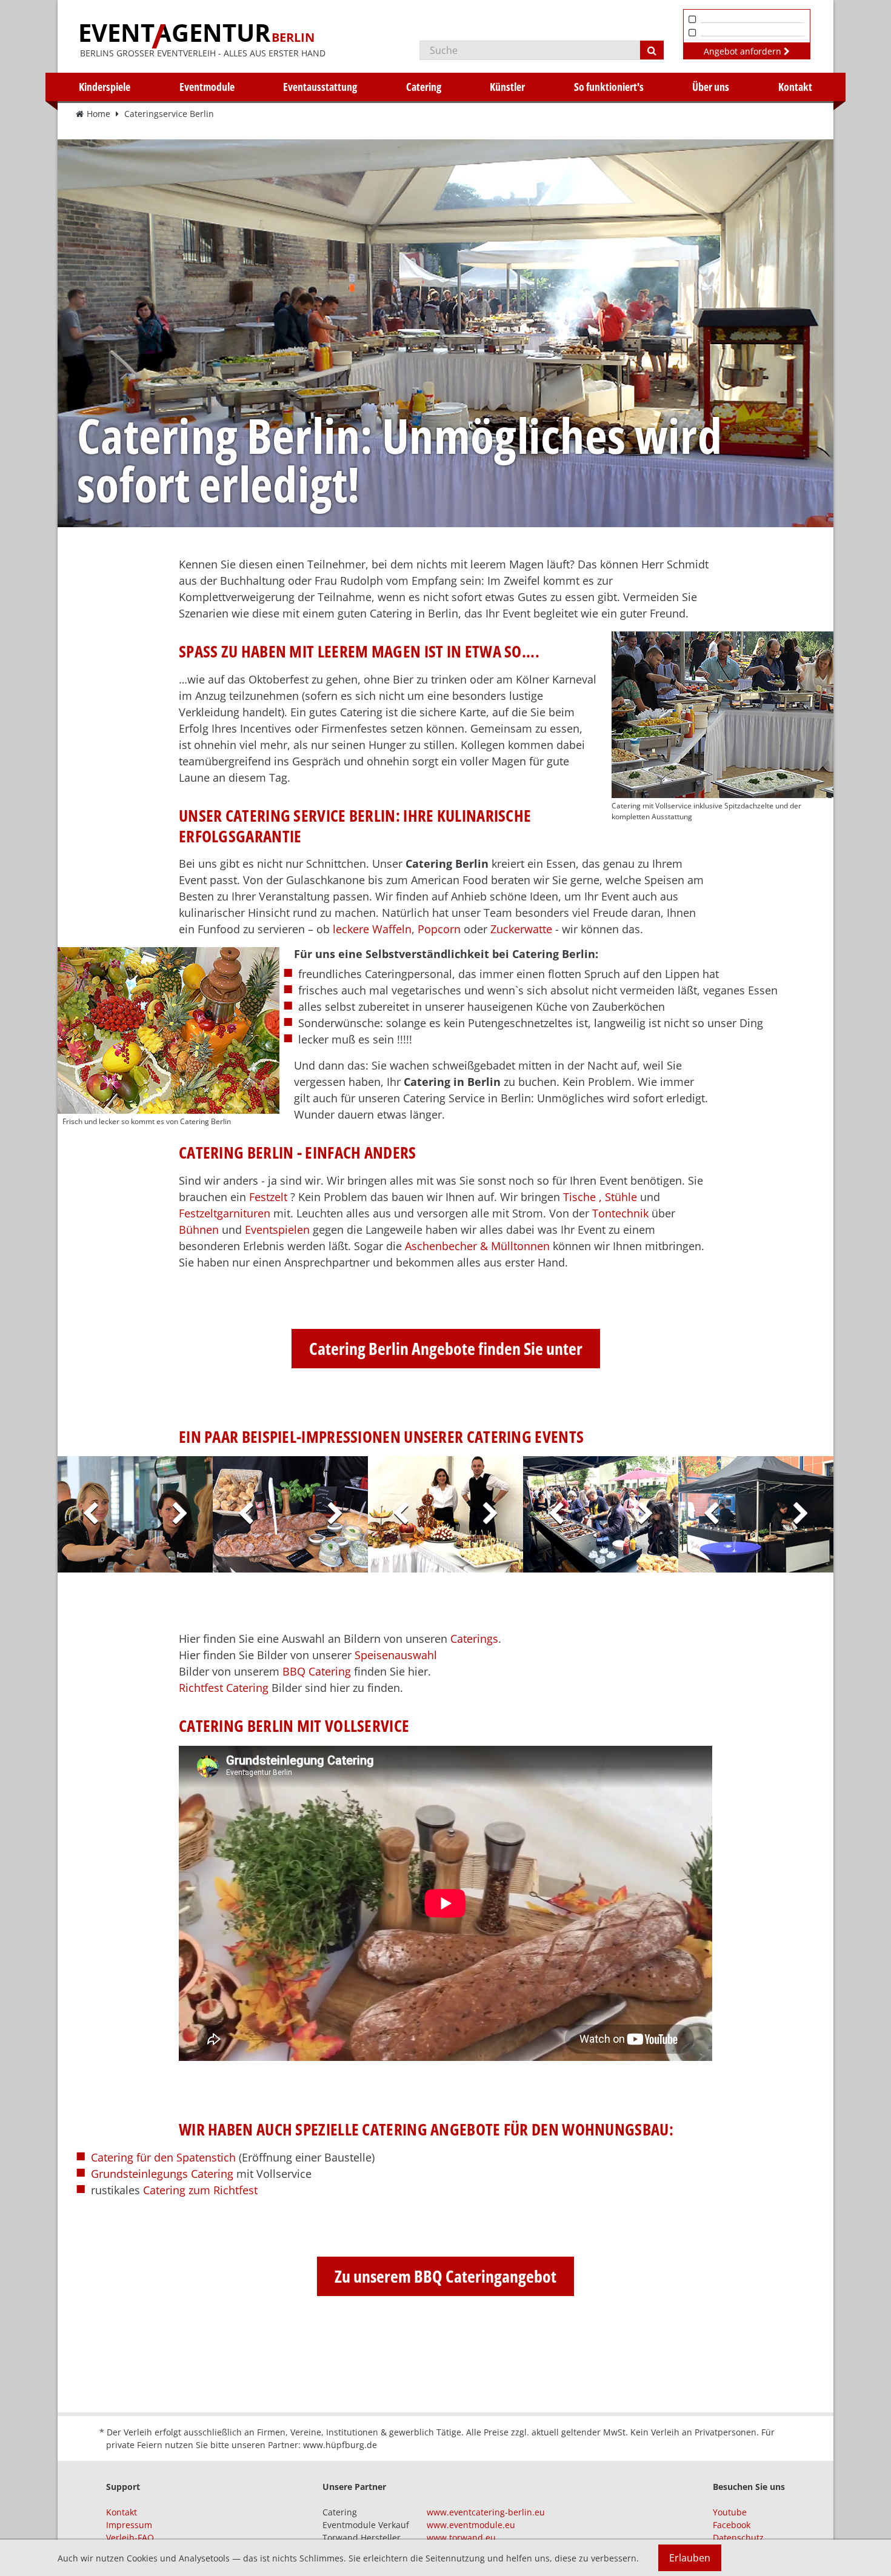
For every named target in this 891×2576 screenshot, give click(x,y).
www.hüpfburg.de (340, 2445)
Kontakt (795, 87)
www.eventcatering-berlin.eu (486, 2512)
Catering (424, 87)
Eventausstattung (320, 87)
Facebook (732, 2525)
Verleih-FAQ (130, 2538)
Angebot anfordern (744, 51)
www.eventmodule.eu (471, 2525)
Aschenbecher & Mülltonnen (477, 1246)
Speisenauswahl (396, 1655)
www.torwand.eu (461, 2538)
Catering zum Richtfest (200, 2190)
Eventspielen (277, 1230)
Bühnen (199, 1230)
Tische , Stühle (600, 1197)
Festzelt (268, 1197)
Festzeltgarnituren (225, 1213)
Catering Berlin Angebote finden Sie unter (446, 1348)
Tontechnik (620, 1213)
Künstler (507, 87)
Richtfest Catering (224, 1688)
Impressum (129, 2525)
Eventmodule (207, 87)
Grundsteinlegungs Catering (162, 2174)
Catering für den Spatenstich (163, 2157)
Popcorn (439, 929)
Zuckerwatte (521, 929)
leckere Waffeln (372, 929)
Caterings (474, 1639)
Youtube (730, 2512)
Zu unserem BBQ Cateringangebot (446, 2276)
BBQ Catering (317, 1671)
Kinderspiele (105, 87)
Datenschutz (738, 2538)
